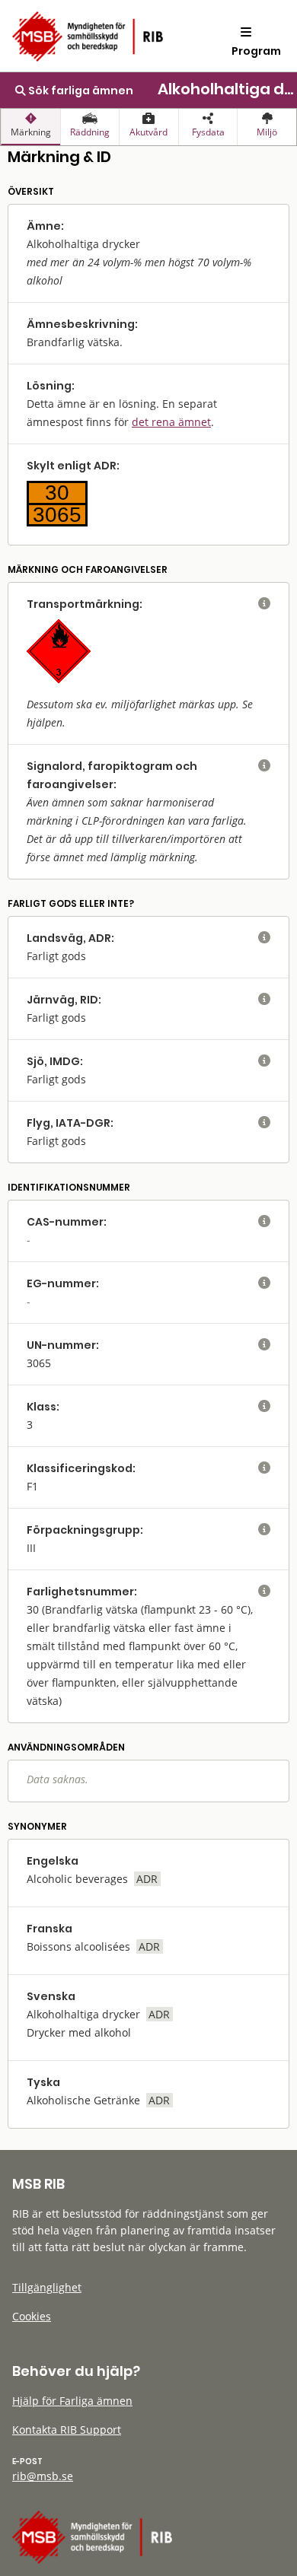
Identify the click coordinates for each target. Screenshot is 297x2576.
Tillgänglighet (47, 2287)
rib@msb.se (43, 2476)
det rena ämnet (171, 422)
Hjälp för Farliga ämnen (72, 2401)
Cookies (32, 2316)
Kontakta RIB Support (67, 2430)
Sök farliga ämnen (80, 91)
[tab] (30, 127)
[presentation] (30, 127)
